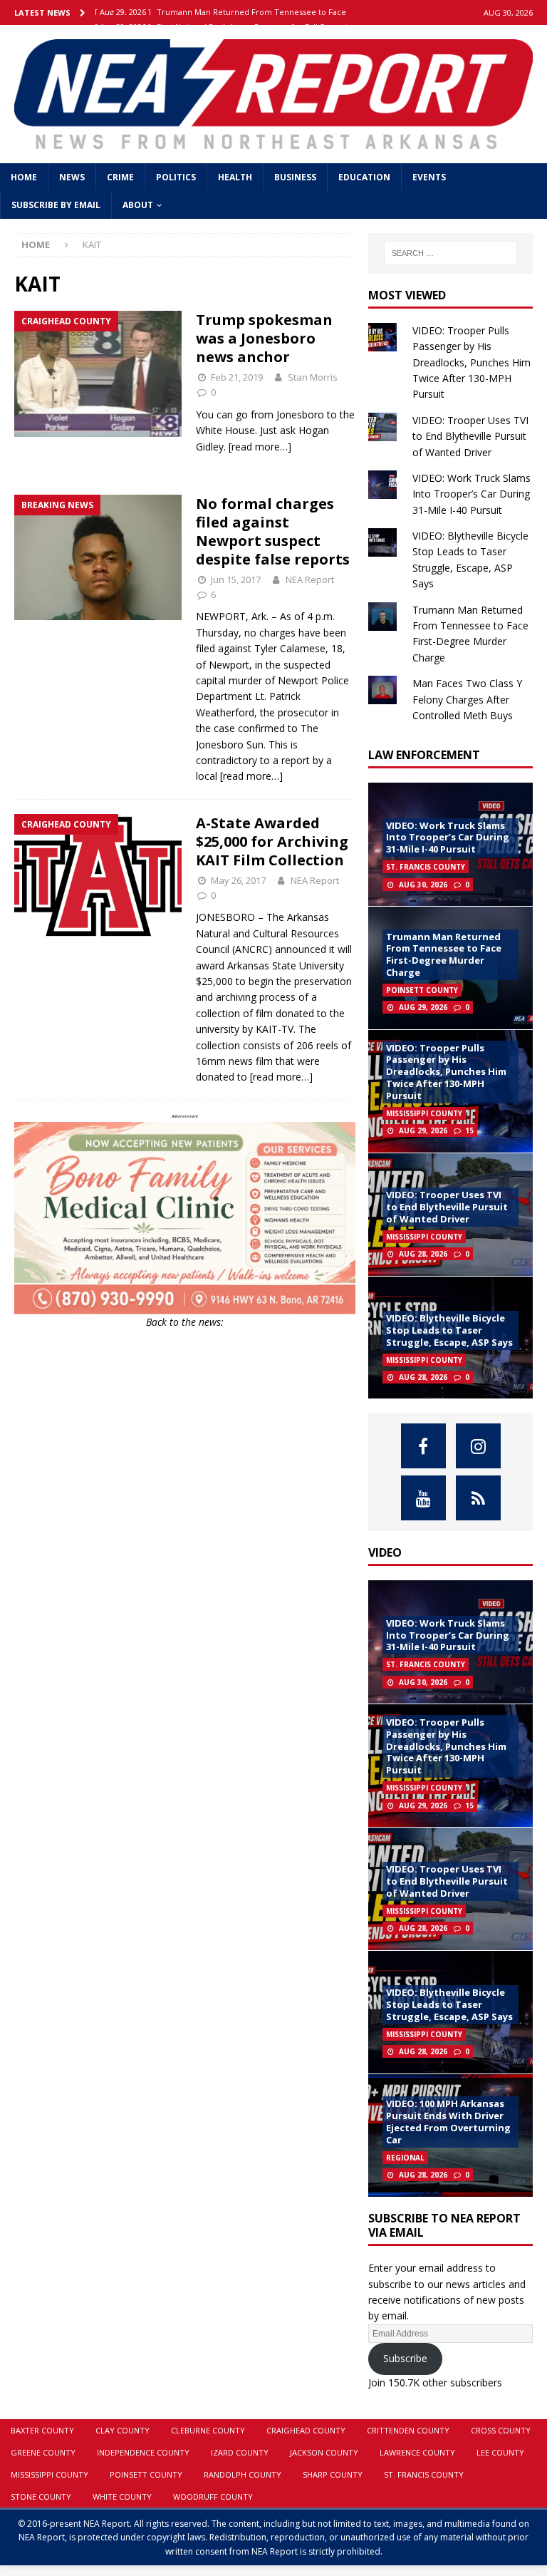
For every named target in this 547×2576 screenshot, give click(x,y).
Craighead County (306, 2430)
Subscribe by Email (56, 205)
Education (364, 177)
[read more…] (260, 447)
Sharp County (333, 2474)
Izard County (240, 2452)
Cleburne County (208, 2430)
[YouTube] (423, 1498)
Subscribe (405, 2358)
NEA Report (310, 579)
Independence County (143, 2452)
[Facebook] (423, 1446)
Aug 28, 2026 (423, 1254)
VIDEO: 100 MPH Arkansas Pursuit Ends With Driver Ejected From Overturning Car (448, 2122)
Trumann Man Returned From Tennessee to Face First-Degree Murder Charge (444, 955)
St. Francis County (424, 2474)
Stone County (41, 2497)
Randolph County (243, 2474)
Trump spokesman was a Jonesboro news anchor (264, 338)
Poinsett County (146, 2474)
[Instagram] (478, 1446)
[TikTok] (478, 1498)
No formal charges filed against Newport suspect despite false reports (273, 531)
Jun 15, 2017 (236, 579)
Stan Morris (313, 377)
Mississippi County (50, 2474)
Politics (176, 177)
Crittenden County (408, 2430)
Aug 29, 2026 (423, 1007)
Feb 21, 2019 (237, 377)
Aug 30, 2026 (423, 885)
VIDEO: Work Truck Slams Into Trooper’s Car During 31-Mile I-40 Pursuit (472, 494)
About (138, 205)
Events (429, 177)
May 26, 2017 (238, 880)
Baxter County (42, 2430)
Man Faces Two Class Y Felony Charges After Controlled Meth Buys (467, 699)
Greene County (43, 2452)
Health (235, 177)
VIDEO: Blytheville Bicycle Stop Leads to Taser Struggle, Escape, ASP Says (449, 1330)
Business (295, 177)
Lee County (500, 2452)
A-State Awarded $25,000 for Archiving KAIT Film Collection (272, 841)
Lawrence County (417, 2452)
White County (122, 2497)
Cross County (501, 2430)
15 (469, 1130)
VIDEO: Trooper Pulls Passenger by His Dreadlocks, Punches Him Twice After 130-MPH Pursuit (472, 362)
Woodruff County (213, 2497)
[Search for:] (450, 253)
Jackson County (324, 2452)
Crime (120, 177)
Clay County (123, 2430)
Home (24, 177)
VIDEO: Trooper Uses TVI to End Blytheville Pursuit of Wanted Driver (470, 436)
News (72, 177)
